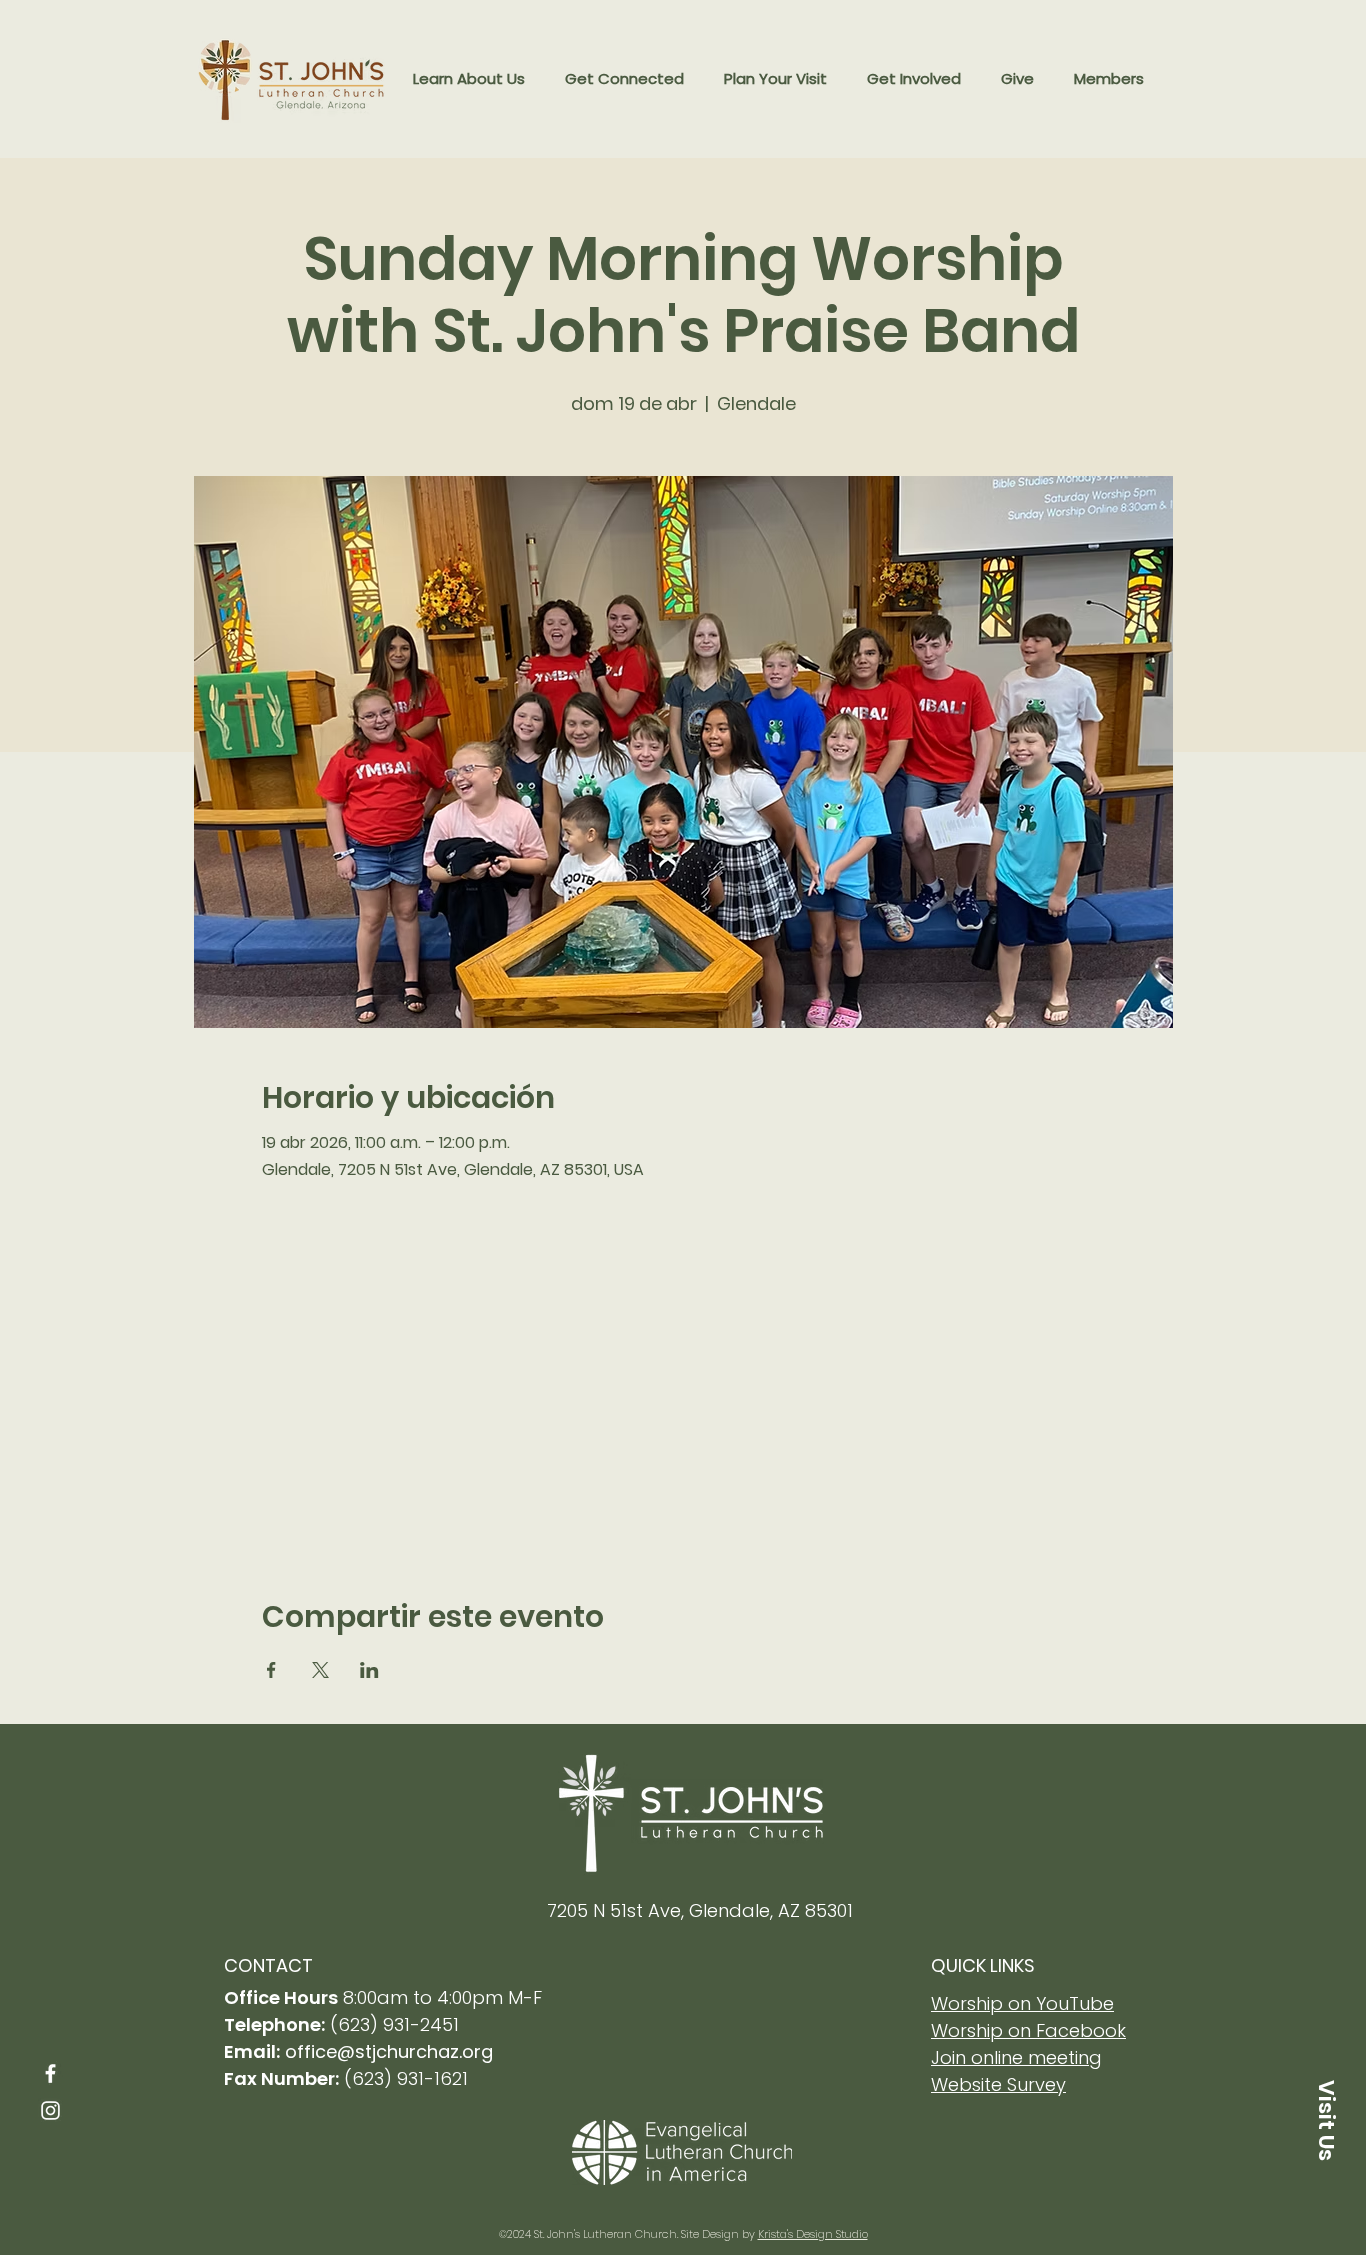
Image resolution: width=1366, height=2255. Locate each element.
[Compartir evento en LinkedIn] (369, 1670)
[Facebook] (50, 2073)
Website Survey (998, 2084)
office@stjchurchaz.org (389, 2051)
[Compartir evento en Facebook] (271, 1670)
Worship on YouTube (1022, 2003)
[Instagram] (50, 2110)
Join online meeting (1016, 2057)
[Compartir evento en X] (320, 1670)
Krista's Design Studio (813, 2234)
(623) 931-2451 (394, 2024)
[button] (469, 79)
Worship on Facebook (1028, 2030)
